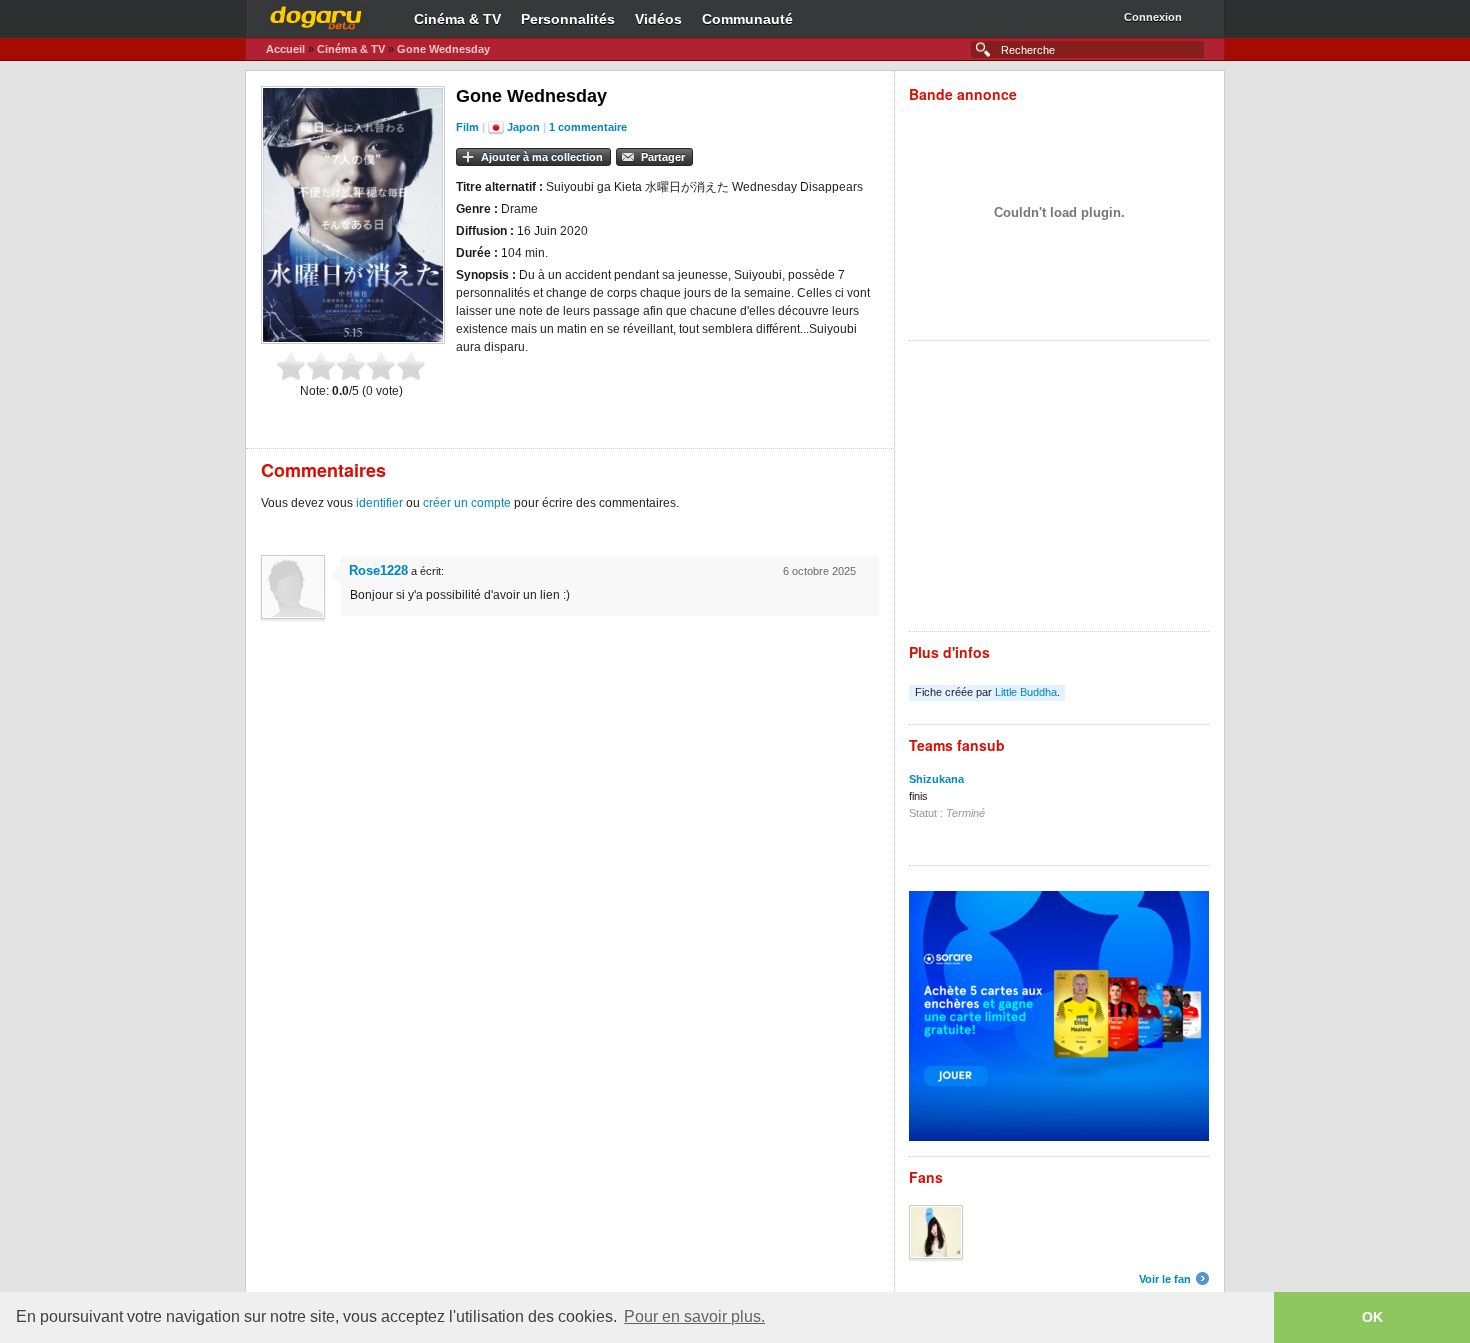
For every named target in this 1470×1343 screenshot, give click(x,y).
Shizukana (936, 779)
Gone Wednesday (443, 49)
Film (467, 127)
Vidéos (658, 19)
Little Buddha (1026, 692)
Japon (523, 127)
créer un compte (467, 503)
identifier (379, 503)
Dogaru (316, 15)
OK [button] (1372, 1317)
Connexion (1153, 17)
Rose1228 (378, 570)
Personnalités (568, 19)
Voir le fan (1165, 1279)
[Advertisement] (1059, 491)
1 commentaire (588, 127)
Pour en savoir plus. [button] (694, 1316)
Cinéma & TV (457, 19)
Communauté (747, 19)
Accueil (285, 49)
